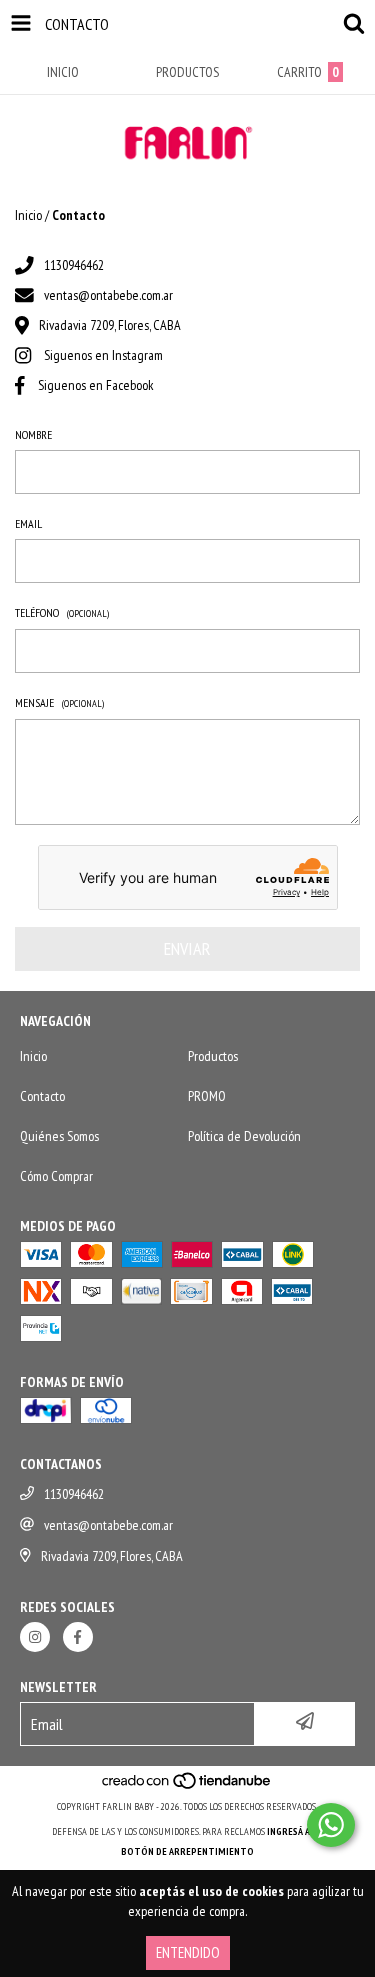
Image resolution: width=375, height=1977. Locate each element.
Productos (213, 1056)
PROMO (207, 1096)
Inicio (28, 215)
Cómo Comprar (56, 1176)
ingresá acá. (295, 1831)
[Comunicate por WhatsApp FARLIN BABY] (331, 1825)
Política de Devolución (244, 1136)
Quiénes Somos (59, 1136)
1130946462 (74, 265)
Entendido (188, 1952)
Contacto (42, 1096)
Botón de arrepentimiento (187, 1851)
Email (28, 523)
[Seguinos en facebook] (78, 1637)
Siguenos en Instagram (103, 355)
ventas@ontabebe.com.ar (108, 295)
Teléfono (62, 612)
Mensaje (59, 702)
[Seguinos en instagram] (35, 1637)
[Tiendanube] (187, 1786)
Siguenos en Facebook (96, 385)
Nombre (33, 434)
